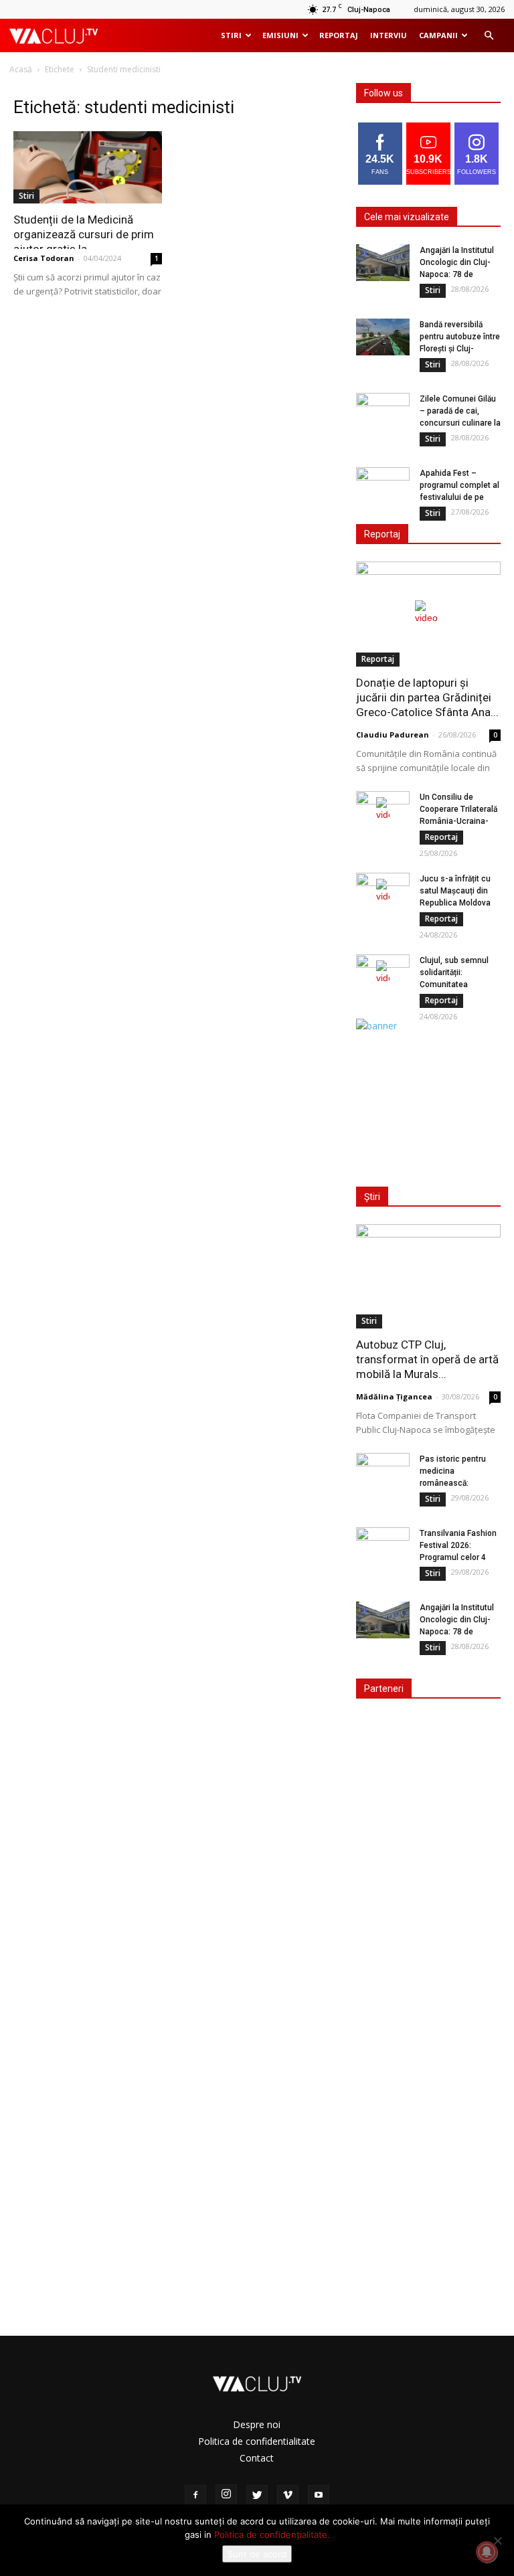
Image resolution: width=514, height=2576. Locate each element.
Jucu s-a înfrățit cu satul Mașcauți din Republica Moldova (455, 891)
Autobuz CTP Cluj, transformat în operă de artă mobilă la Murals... (427, 1359)
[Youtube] (319, 2496)
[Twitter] (257, 2496)
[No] (497, 2541)
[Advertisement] (432, 1100)
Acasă (21, 69)
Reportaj (339, 35)
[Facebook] (195, 2496)
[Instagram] (226, 2495)
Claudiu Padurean (393, 735)
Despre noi (257, 2424)
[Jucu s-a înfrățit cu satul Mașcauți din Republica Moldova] (383, 891)
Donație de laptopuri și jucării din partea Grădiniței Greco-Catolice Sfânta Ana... (427, 697)
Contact (257, 2458)
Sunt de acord (257, 2554)
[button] (489, 36)
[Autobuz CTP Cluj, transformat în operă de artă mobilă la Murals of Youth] (428, 1277)
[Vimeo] (288, 2496)
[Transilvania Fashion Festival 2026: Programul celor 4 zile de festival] (383, 1546)
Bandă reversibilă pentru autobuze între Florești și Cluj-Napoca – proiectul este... (460, 349)
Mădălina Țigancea (394, 1396)
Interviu (389, 35)
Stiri (231, 35)
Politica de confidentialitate (257, 2441)
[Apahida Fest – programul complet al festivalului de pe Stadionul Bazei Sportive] (383, 486)
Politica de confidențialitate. (272, 2535)
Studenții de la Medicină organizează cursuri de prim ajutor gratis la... (84, 234)
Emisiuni (280, 35)
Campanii (438, 35)
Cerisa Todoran (44, 258)
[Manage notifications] (487, 2552)
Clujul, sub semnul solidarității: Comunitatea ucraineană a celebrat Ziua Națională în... (460, 984)
